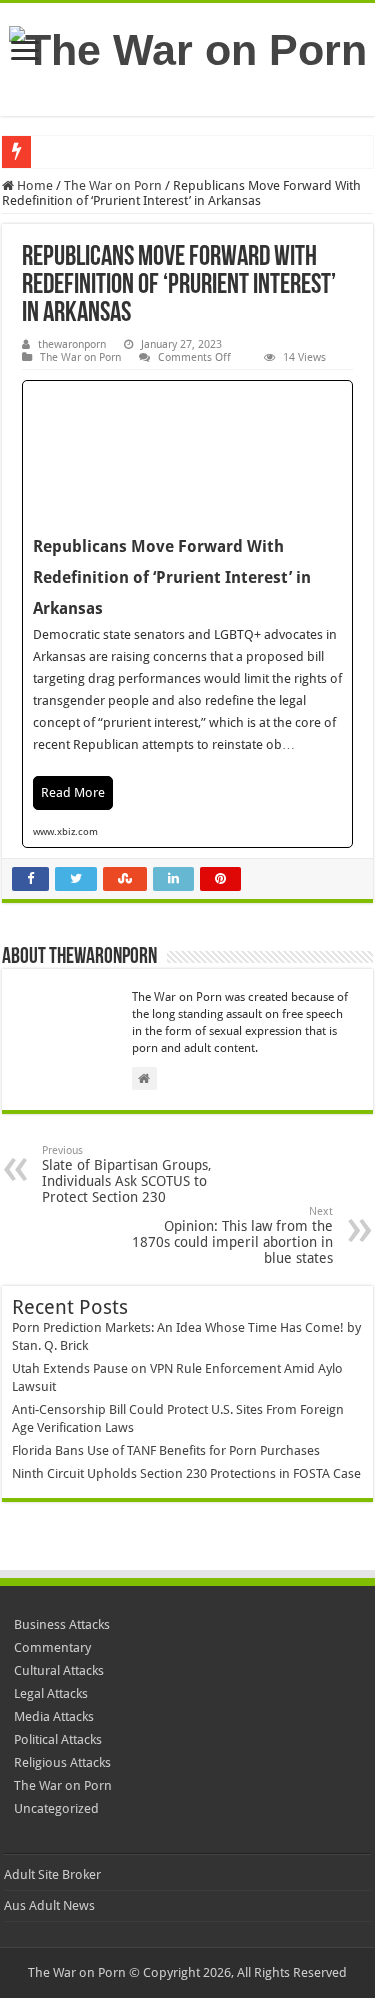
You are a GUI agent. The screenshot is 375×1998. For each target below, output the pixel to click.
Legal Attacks (51, 1693)
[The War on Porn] (188, 47)
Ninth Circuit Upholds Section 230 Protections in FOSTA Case (186, 1473)
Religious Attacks (62, 1762)
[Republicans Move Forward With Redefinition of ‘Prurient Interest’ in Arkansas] (187, 614)
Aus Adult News (49, 1905)
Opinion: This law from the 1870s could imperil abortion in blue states (232, 1235)
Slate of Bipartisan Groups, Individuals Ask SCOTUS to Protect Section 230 (127, 1174)
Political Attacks (58, 1739)
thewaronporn (72, 344)
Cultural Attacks (59, 1670)
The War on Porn (113, 185)
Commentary (52, 1647)
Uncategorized (56, 1808)
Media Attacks (54, 1716)
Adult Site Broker (52, 1874)
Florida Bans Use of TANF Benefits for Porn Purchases (166, 1450)
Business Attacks (62, 1624)
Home (33, 185)
